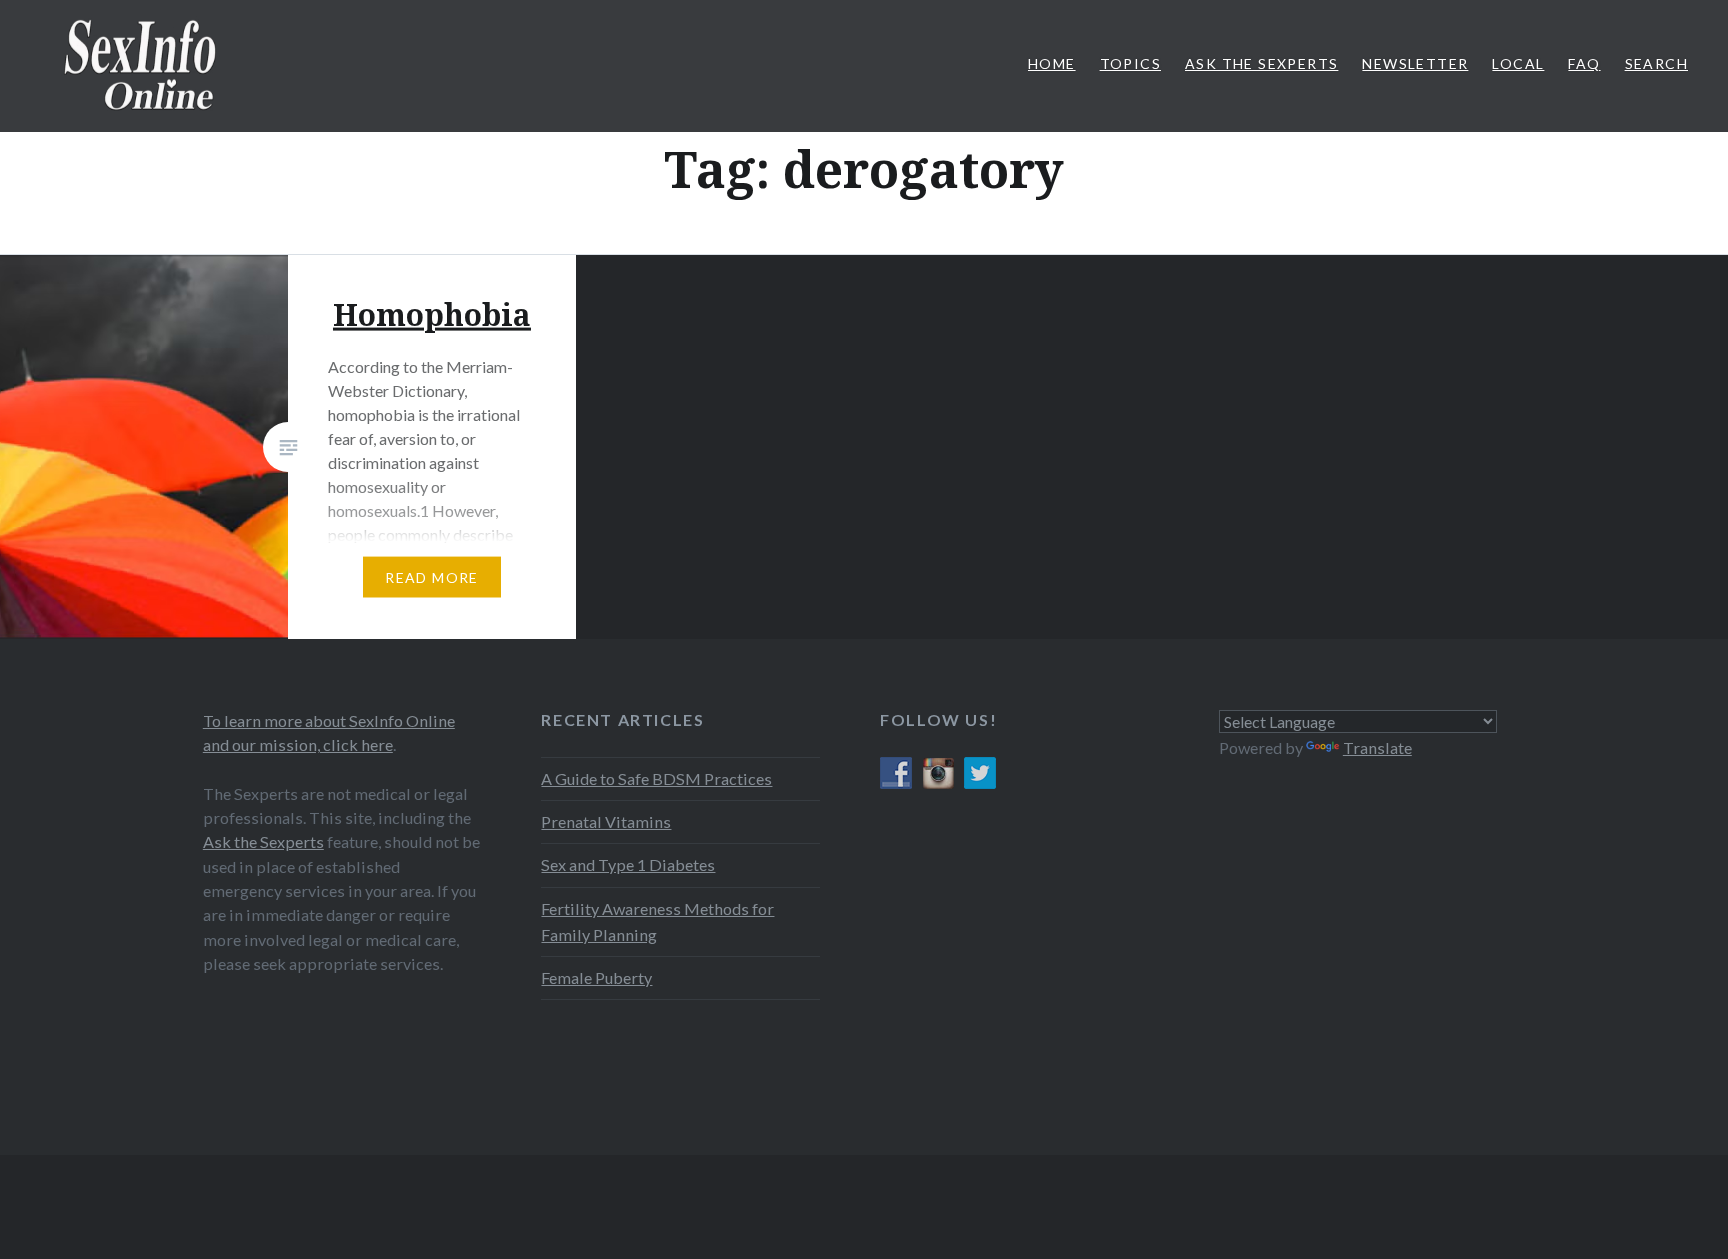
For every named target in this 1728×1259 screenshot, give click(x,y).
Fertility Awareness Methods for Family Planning (657, 921)
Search (1656, 63)
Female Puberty (596, 977)
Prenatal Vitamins (606, 821)
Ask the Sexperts (263, 841)
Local (1518, 63)
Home (1052, 63)
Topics (1130, 63)
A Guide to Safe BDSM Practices (656, 778)
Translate (1377, 747)
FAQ (1584, 63)
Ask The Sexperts (1261, 63)
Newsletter (1415, 63)
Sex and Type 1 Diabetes (628, 864)
